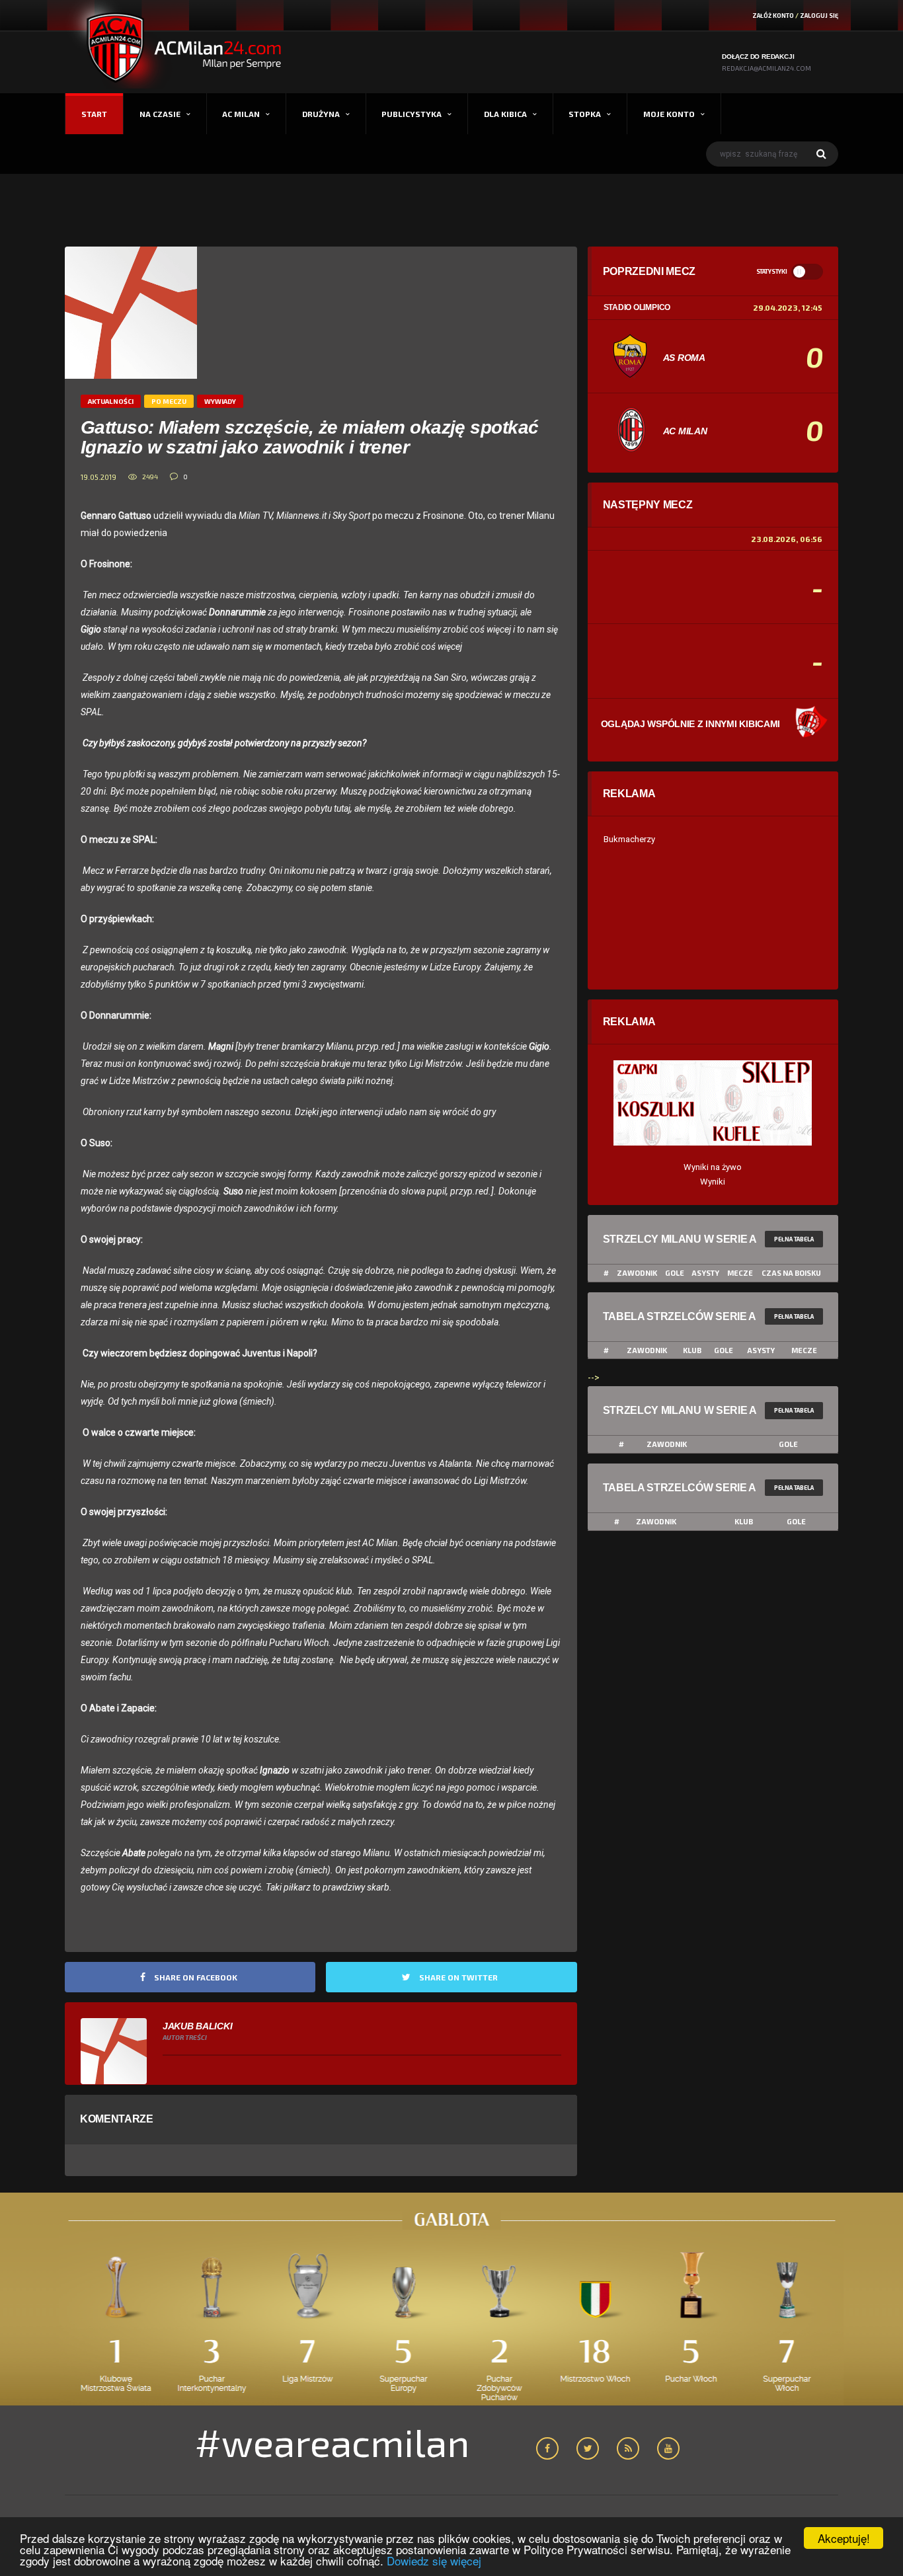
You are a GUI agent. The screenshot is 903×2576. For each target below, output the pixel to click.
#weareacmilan (332, 2442)
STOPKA (585, 114)
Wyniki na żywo (713, 1167)
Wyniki (713, 1182)
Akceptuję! (844, 2538)
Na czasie (160, 114)
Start (94, 114)
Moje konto (669, 114)
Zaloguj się (819, 16)
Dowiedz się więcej (434, 2560)
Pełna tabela (794, 1239)
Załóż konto (773, 16)
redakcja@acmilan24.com (766, 68)
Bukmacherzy (629, 839)
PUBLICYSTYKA (412, 114)
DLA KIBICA (505, 114)
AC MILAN (241, 114)
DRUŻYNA (321, 114)
